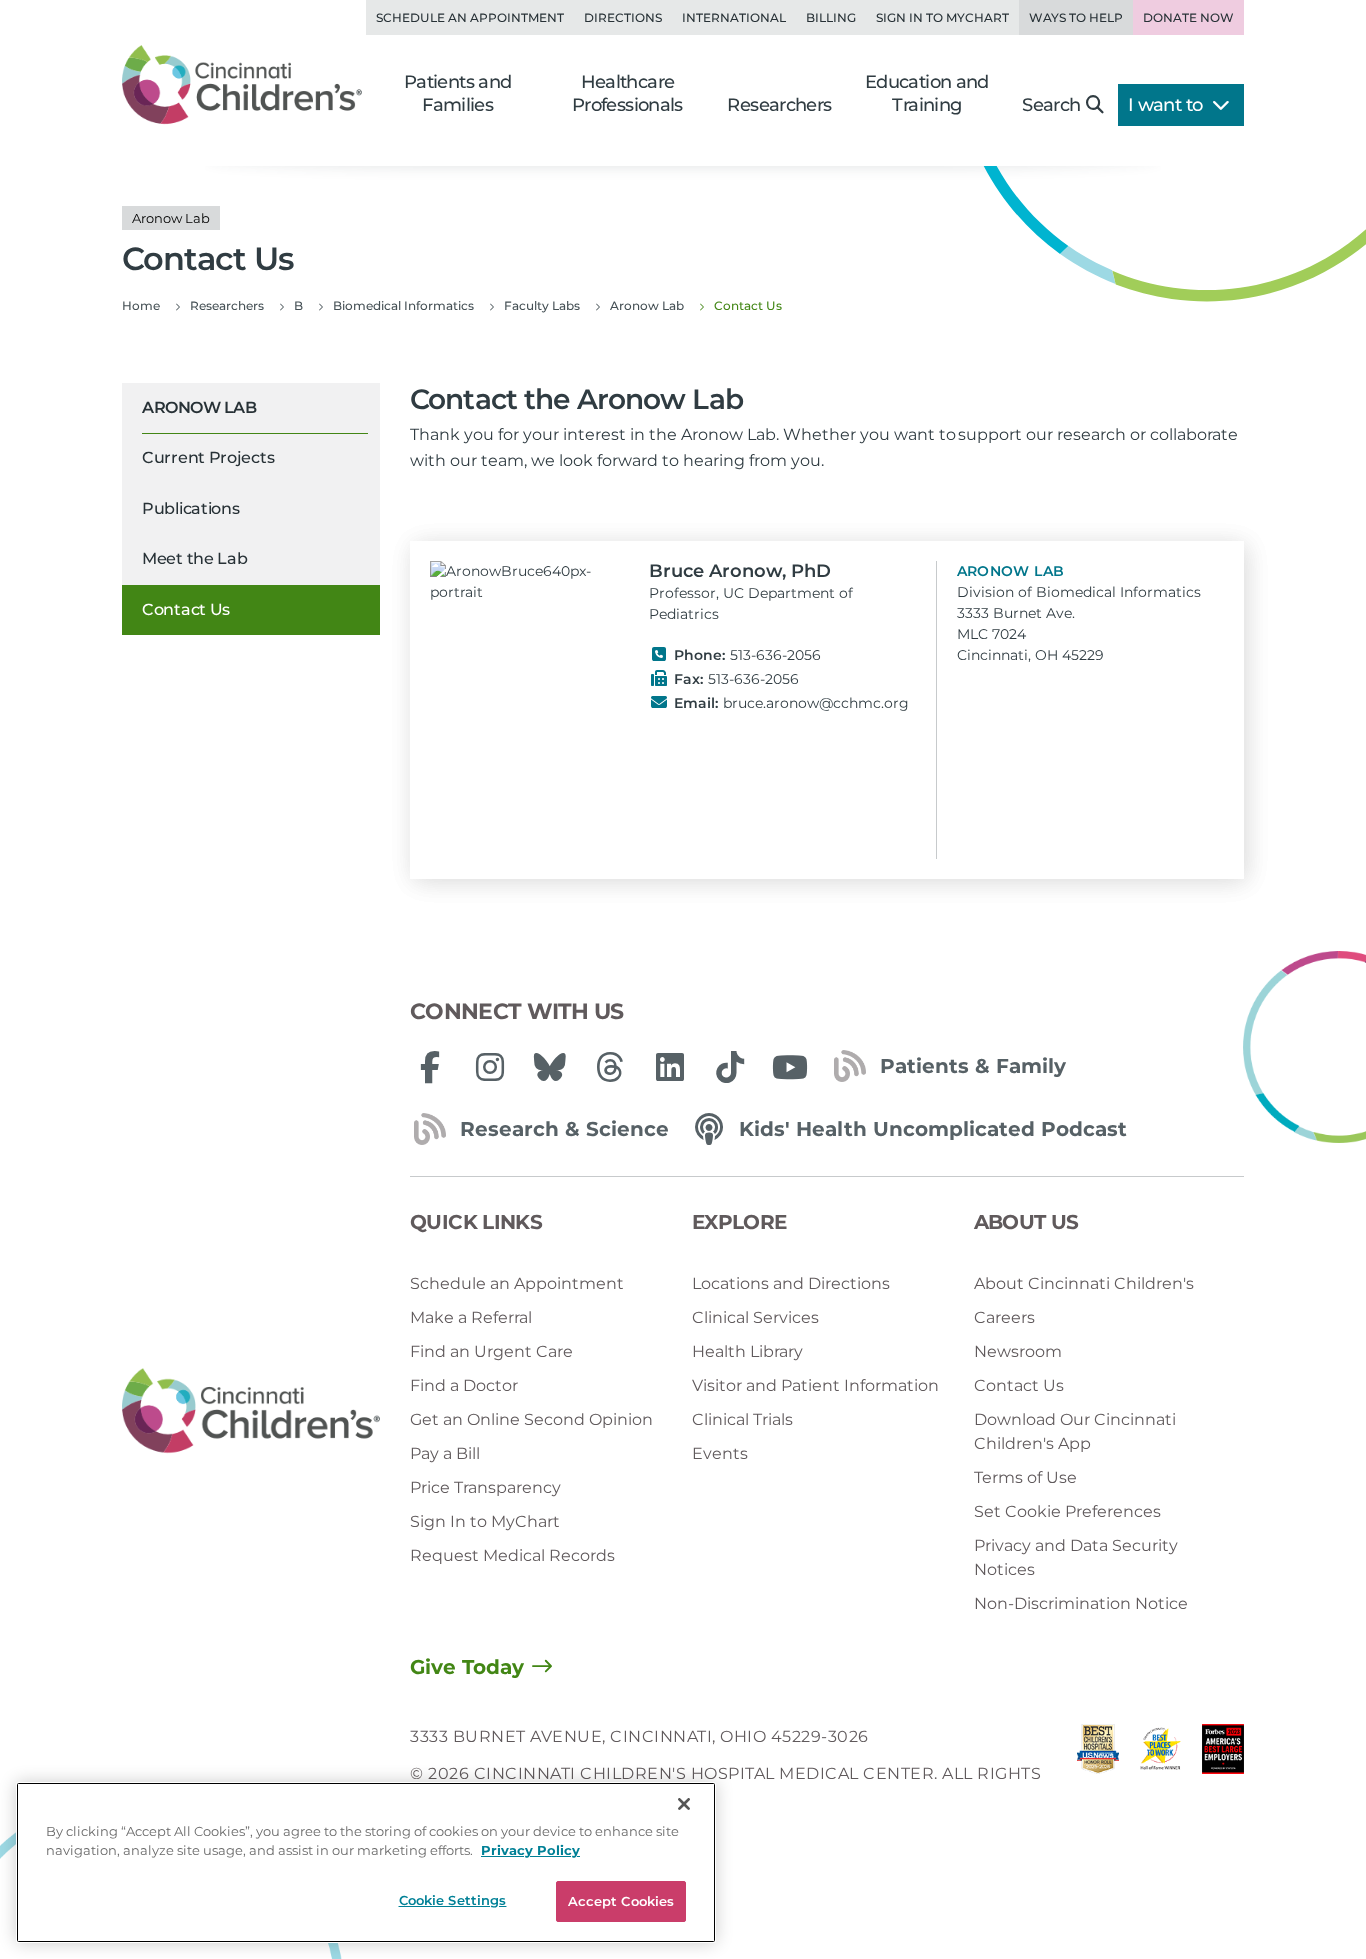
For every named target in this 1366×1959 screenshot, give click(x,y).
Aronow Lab (199, 407)
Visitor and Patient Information (815, 1385)
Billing (831, 17)
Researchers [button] (779, 105)
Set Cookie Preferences (1067, 1511)
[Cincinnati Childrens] (251, 1411)
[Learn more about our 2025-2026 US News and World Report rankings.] (1098, 1773)
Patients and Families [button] (458, 93)
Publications (190, 508)
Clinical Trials (742, 1419)
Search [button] (1051, 105)
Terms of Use (1025, 1477)
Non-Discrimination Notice (1081, 1603)
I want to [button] (1167, 105)
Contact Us (186, 609)
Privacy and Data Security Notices (1076, 1557)
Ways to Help (1076, 17)
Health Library (747, 1351)
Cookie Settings (453, 1900)
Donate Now (1188, 17)
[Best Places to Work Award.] (1160, 1773)
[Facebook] (430, 1067)
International (734, 17)
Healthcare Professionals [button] (627, 93)
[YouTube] (790, 1067)
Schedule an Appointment (470, 17)
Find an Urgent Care (491, 1351)
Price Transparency (485, 1487)
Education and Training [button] (927, 93)
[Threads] (610, 1067)
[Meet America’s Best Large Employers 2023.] (1223, 1773)
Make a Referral (471, 1317)
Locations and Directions (791, 1283)
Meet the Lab (194, 559)
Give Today (467, 1667)
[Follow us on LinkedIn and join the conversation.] (670, 1067)
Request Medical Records (512, 1555)
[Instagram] (490, 1067)
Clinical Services (755, 1317)
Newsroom (1018, 1351)
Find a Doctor (464, 1385)
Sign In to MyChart (485, 1521)
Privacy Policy (530, 1851)
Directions (623, 17)
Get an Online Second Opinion (531, 1419)
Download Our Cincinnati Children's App (1075, 1431)
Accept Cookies (621, 1901)
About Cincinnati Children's (1084, 1283)
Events (720, 1453)
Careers (1004, 1317)
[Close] (684, 1804)
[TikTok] (730, 1067)
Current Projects (208, 458)
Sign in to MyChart (942, 17)
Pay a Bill (445, 1453)
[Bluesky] (550, 1067)
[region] (366, 1862)
